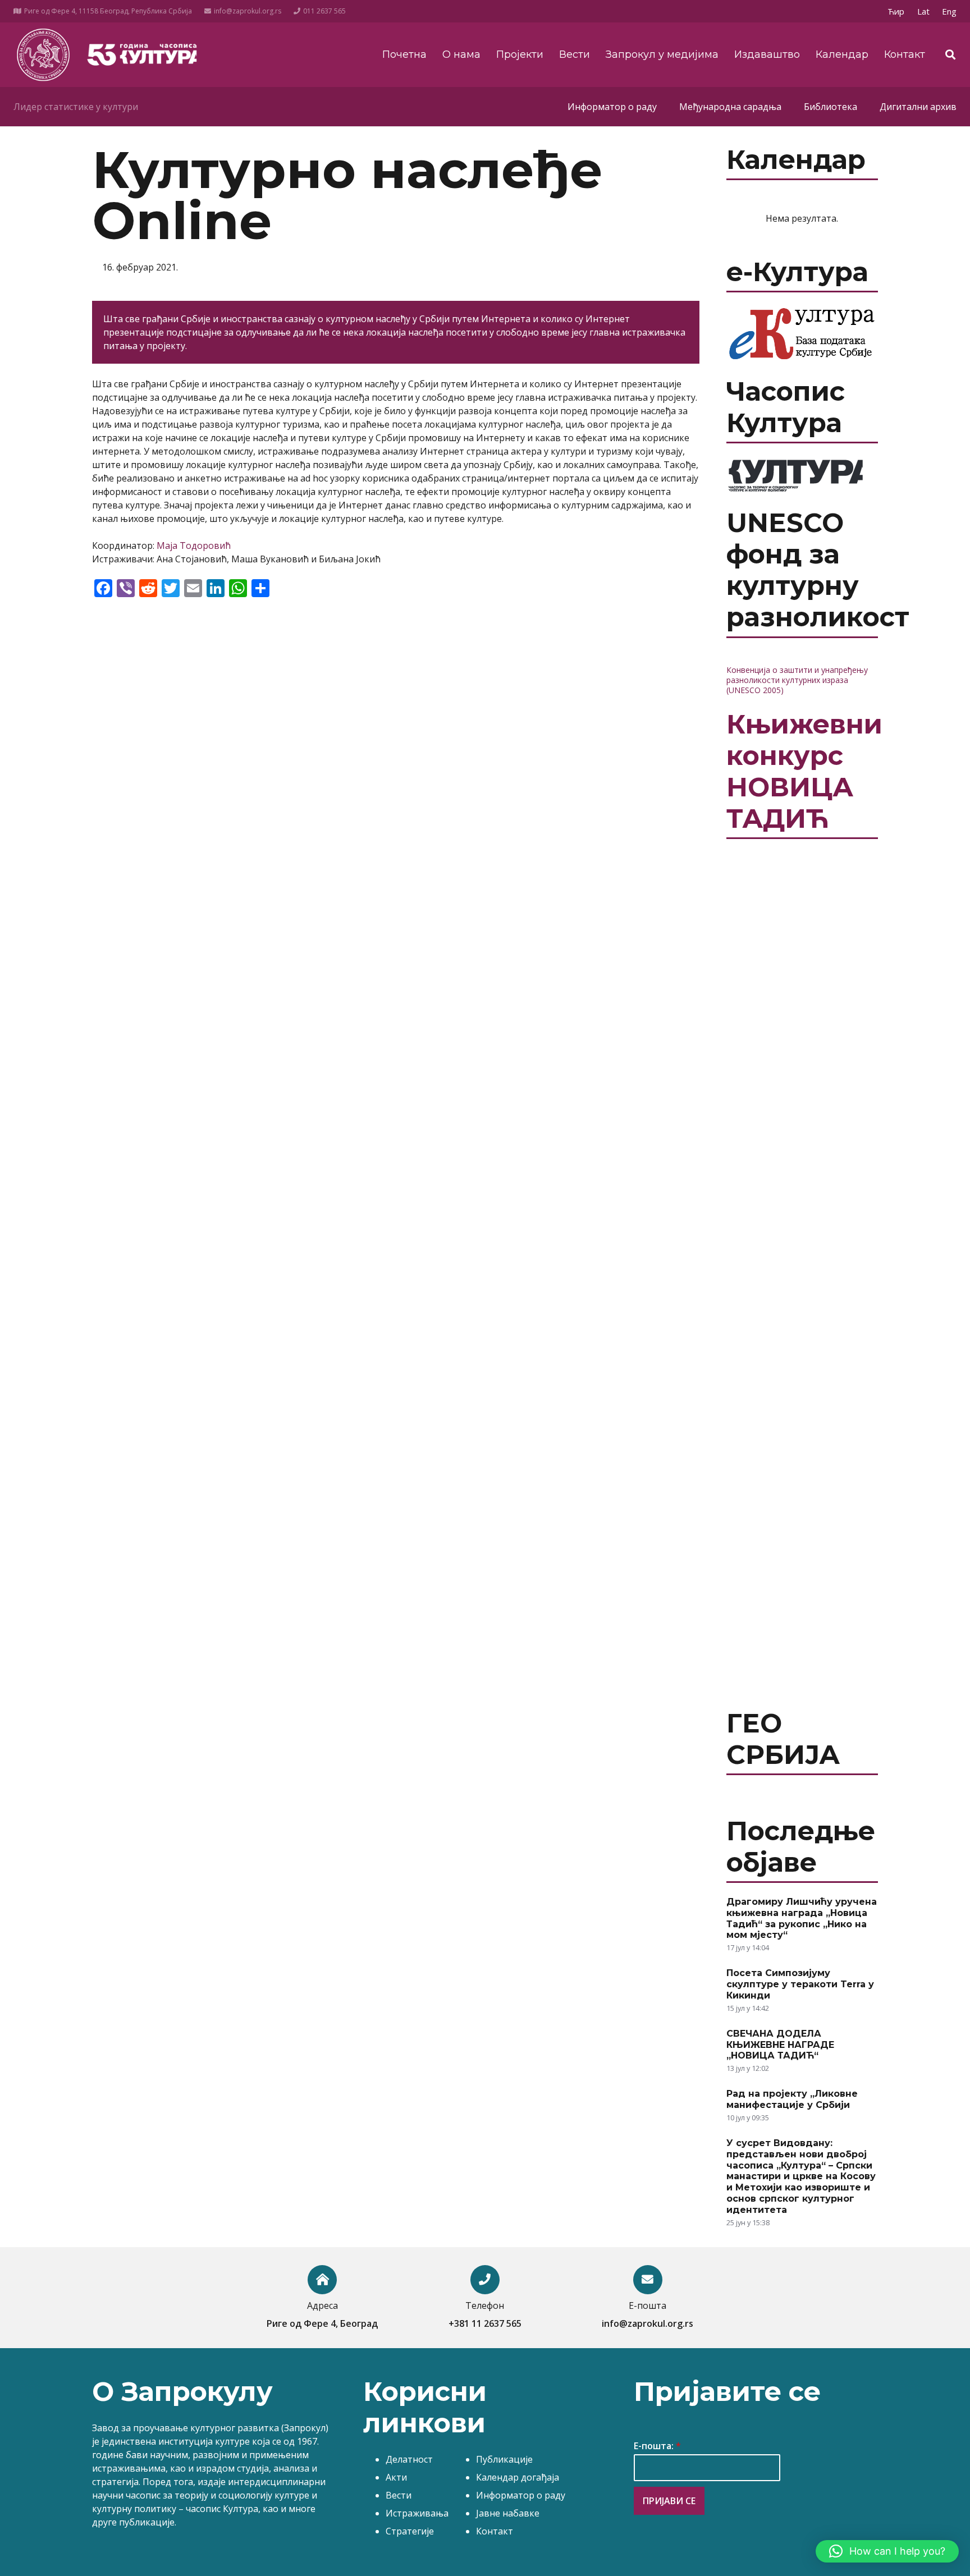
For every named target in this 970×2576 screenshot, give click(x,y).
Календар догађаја (518, 2477)
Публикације (504, 2459)
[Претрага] (950, 55)
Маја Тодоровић (194, 546)
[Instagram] (867, 11)
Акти (396, 2477)
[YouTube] (848, 11)
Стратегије (410, 2531)
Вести (399, 2495)
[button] (887, 2551)
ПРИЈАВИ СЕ (669, 2501)
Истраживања (417, 2513)
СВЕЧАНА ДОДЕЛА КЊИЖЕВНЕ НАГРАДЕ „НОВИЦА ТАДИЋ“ (780, 2045)
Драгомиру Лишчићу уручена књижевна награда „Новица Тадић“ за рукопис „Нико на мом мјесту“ (802, 1918)
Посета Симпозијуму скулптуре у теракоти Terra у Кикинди (800, 1984)
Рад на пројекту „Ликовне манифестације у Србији (792, 2099)
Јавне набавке (508, 2513)
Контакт (495, 2531)
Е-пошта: (657, 2446)
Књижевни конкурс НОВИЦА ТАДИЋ (804, 771)
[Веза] (43, 55)
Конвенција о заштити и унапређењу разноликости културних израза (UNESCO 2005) (797, 680)
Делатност (409, 2459)
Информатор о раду (521, 2495)
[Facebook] (830, 11)
